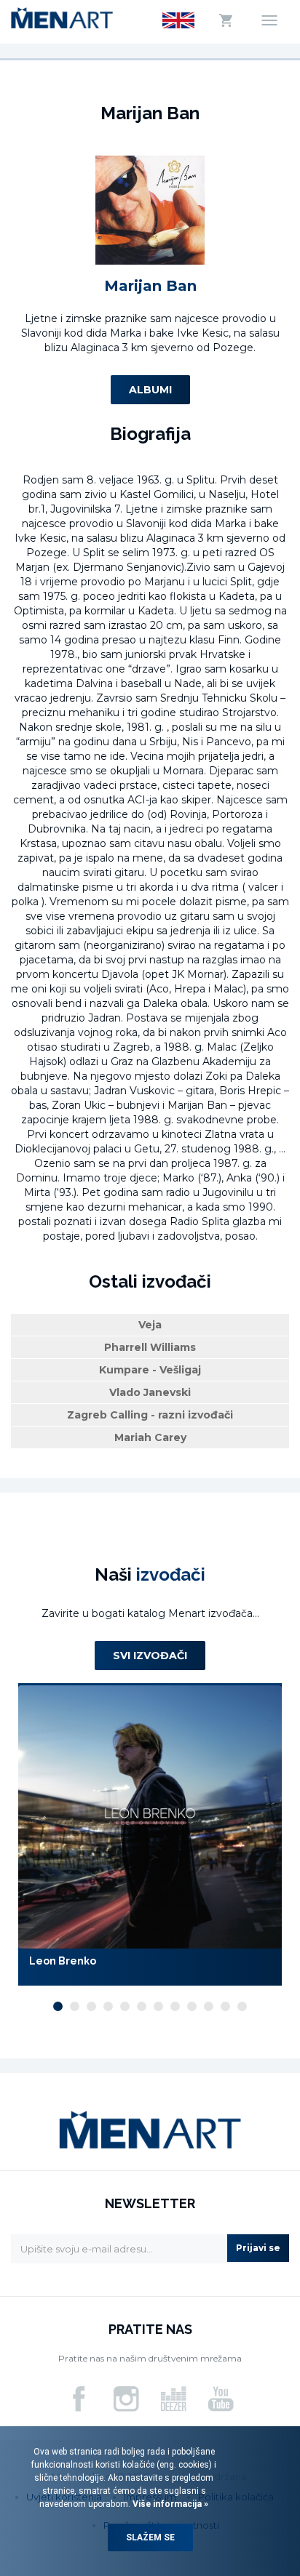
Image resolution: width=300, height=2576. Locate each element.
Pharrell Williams (150, 1347)
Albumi (150, 390)
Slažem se (150, 2537)
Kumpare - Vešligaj (150, 1370)
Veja (150, 1325)
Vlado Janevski (150, 1392)
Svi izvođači (150, 1656)
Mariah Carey (150, 1437)
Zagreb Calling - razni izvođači (150, 1415)
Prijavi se (258, 2248)
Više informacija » (169, 2504)
